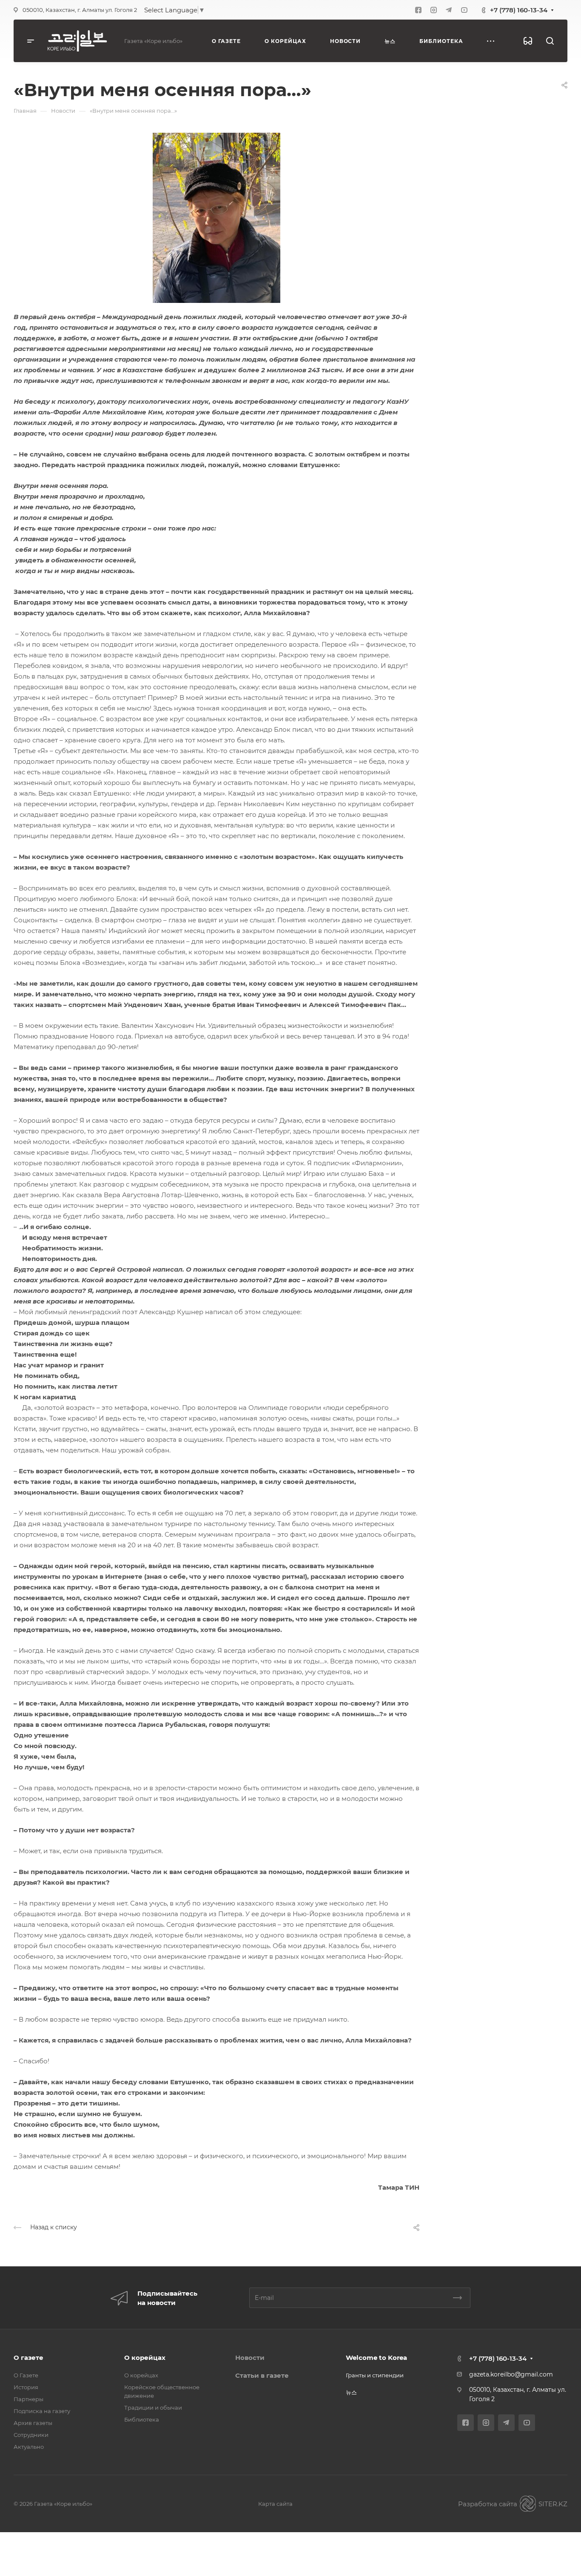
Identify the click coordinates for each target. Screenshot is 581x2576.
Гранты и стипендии (375, 2375)
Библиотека (142, 2419)
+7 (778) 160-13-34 (519, 10)
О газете (28, 2358)
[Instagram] (433, 10)
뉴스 (351, 2392)
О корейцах (145, 2358)
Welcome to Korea (376, 2358)
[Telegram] (449, 10)
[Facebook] (418, 10)
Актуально (29, 2447)
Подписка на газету (42, 2411)
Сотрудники (31, 2435)
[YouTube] (464, 10)
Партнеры (28, 2399)
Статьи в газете (262, 2375)
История (26, 2387)
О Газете (26, 2375)
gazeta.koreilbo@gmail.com (511, 2374)
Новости (250, 2358)
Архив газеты (33, 2423)
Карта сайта (275, 2504)
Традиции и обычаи (153, 2408)
